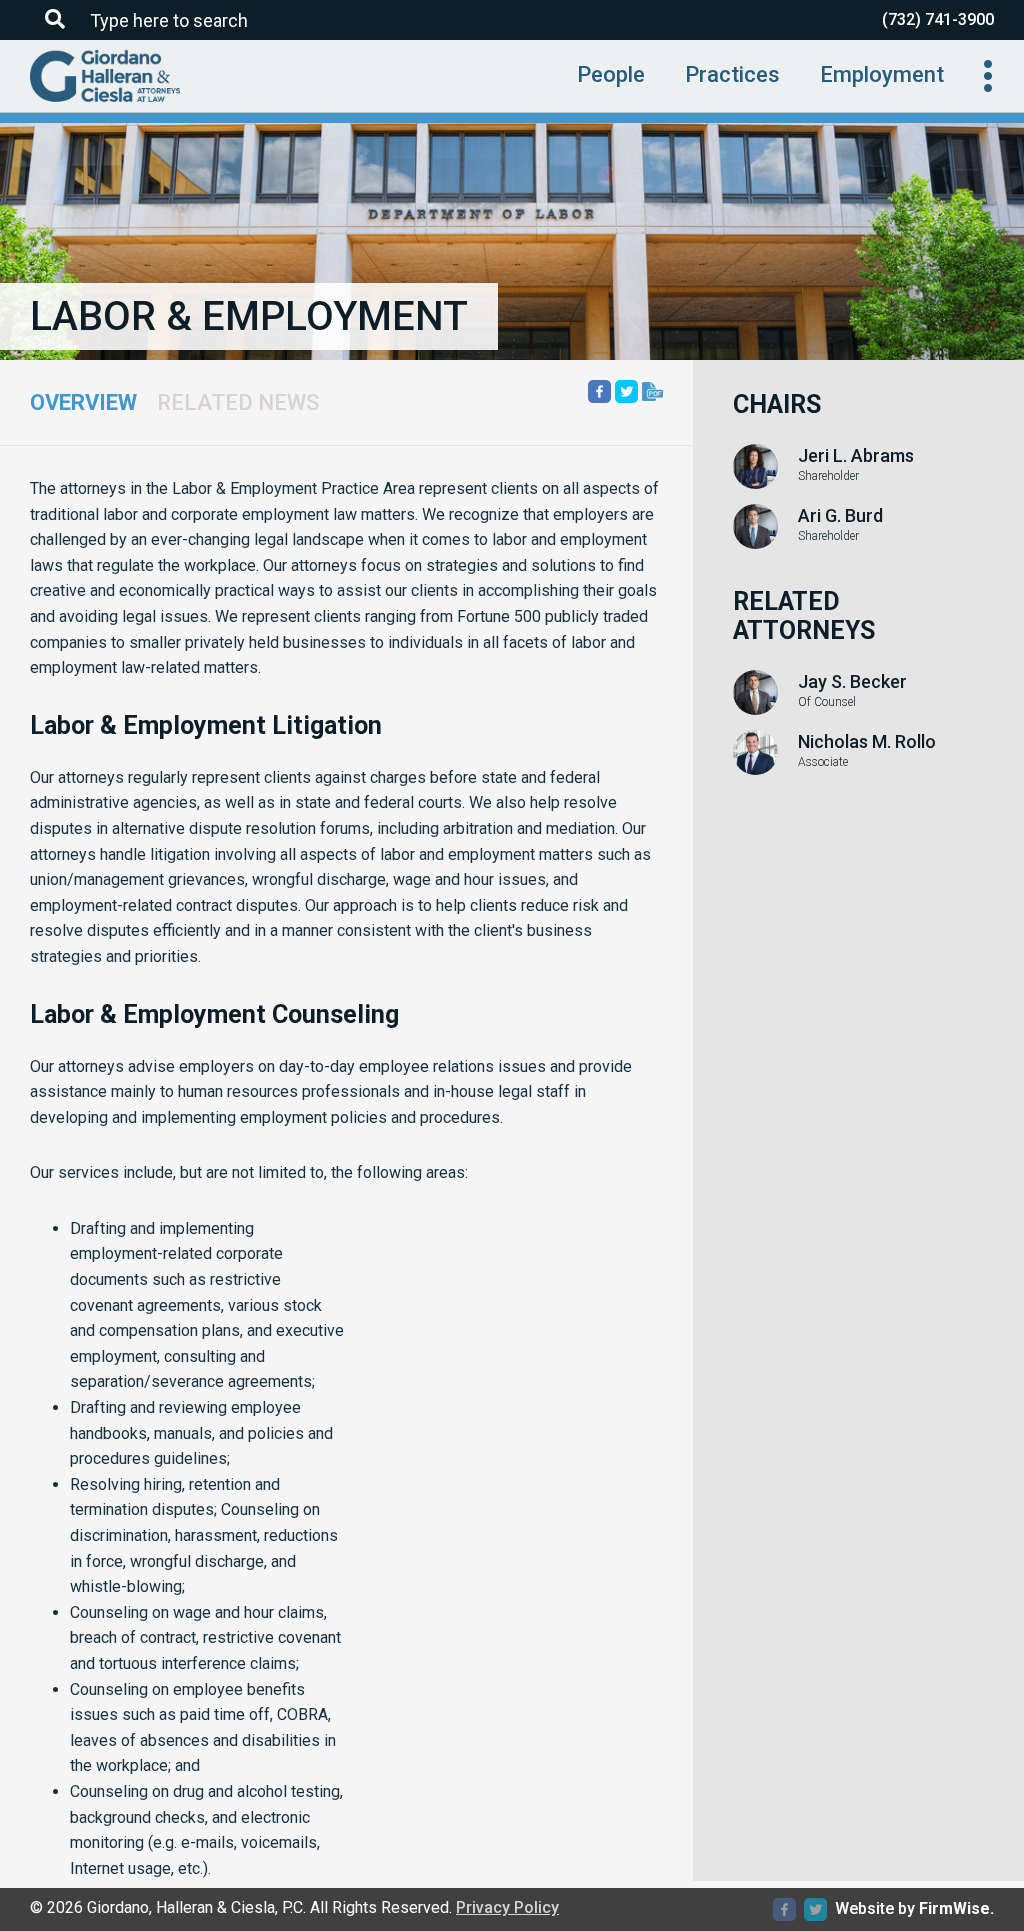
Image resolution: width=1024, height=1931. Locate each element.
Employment (882, 74)
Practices (732, 74)
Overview (83, 402)
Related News (238, 402)
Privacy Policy (507, 1907)
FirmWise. (956, 1908)
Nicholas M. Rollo (867, 742)
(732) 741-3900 (938, 19)
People (611, 74)
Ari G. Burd (840, 516)
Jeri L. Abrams (856, 456)
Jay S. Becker (852, 682)
